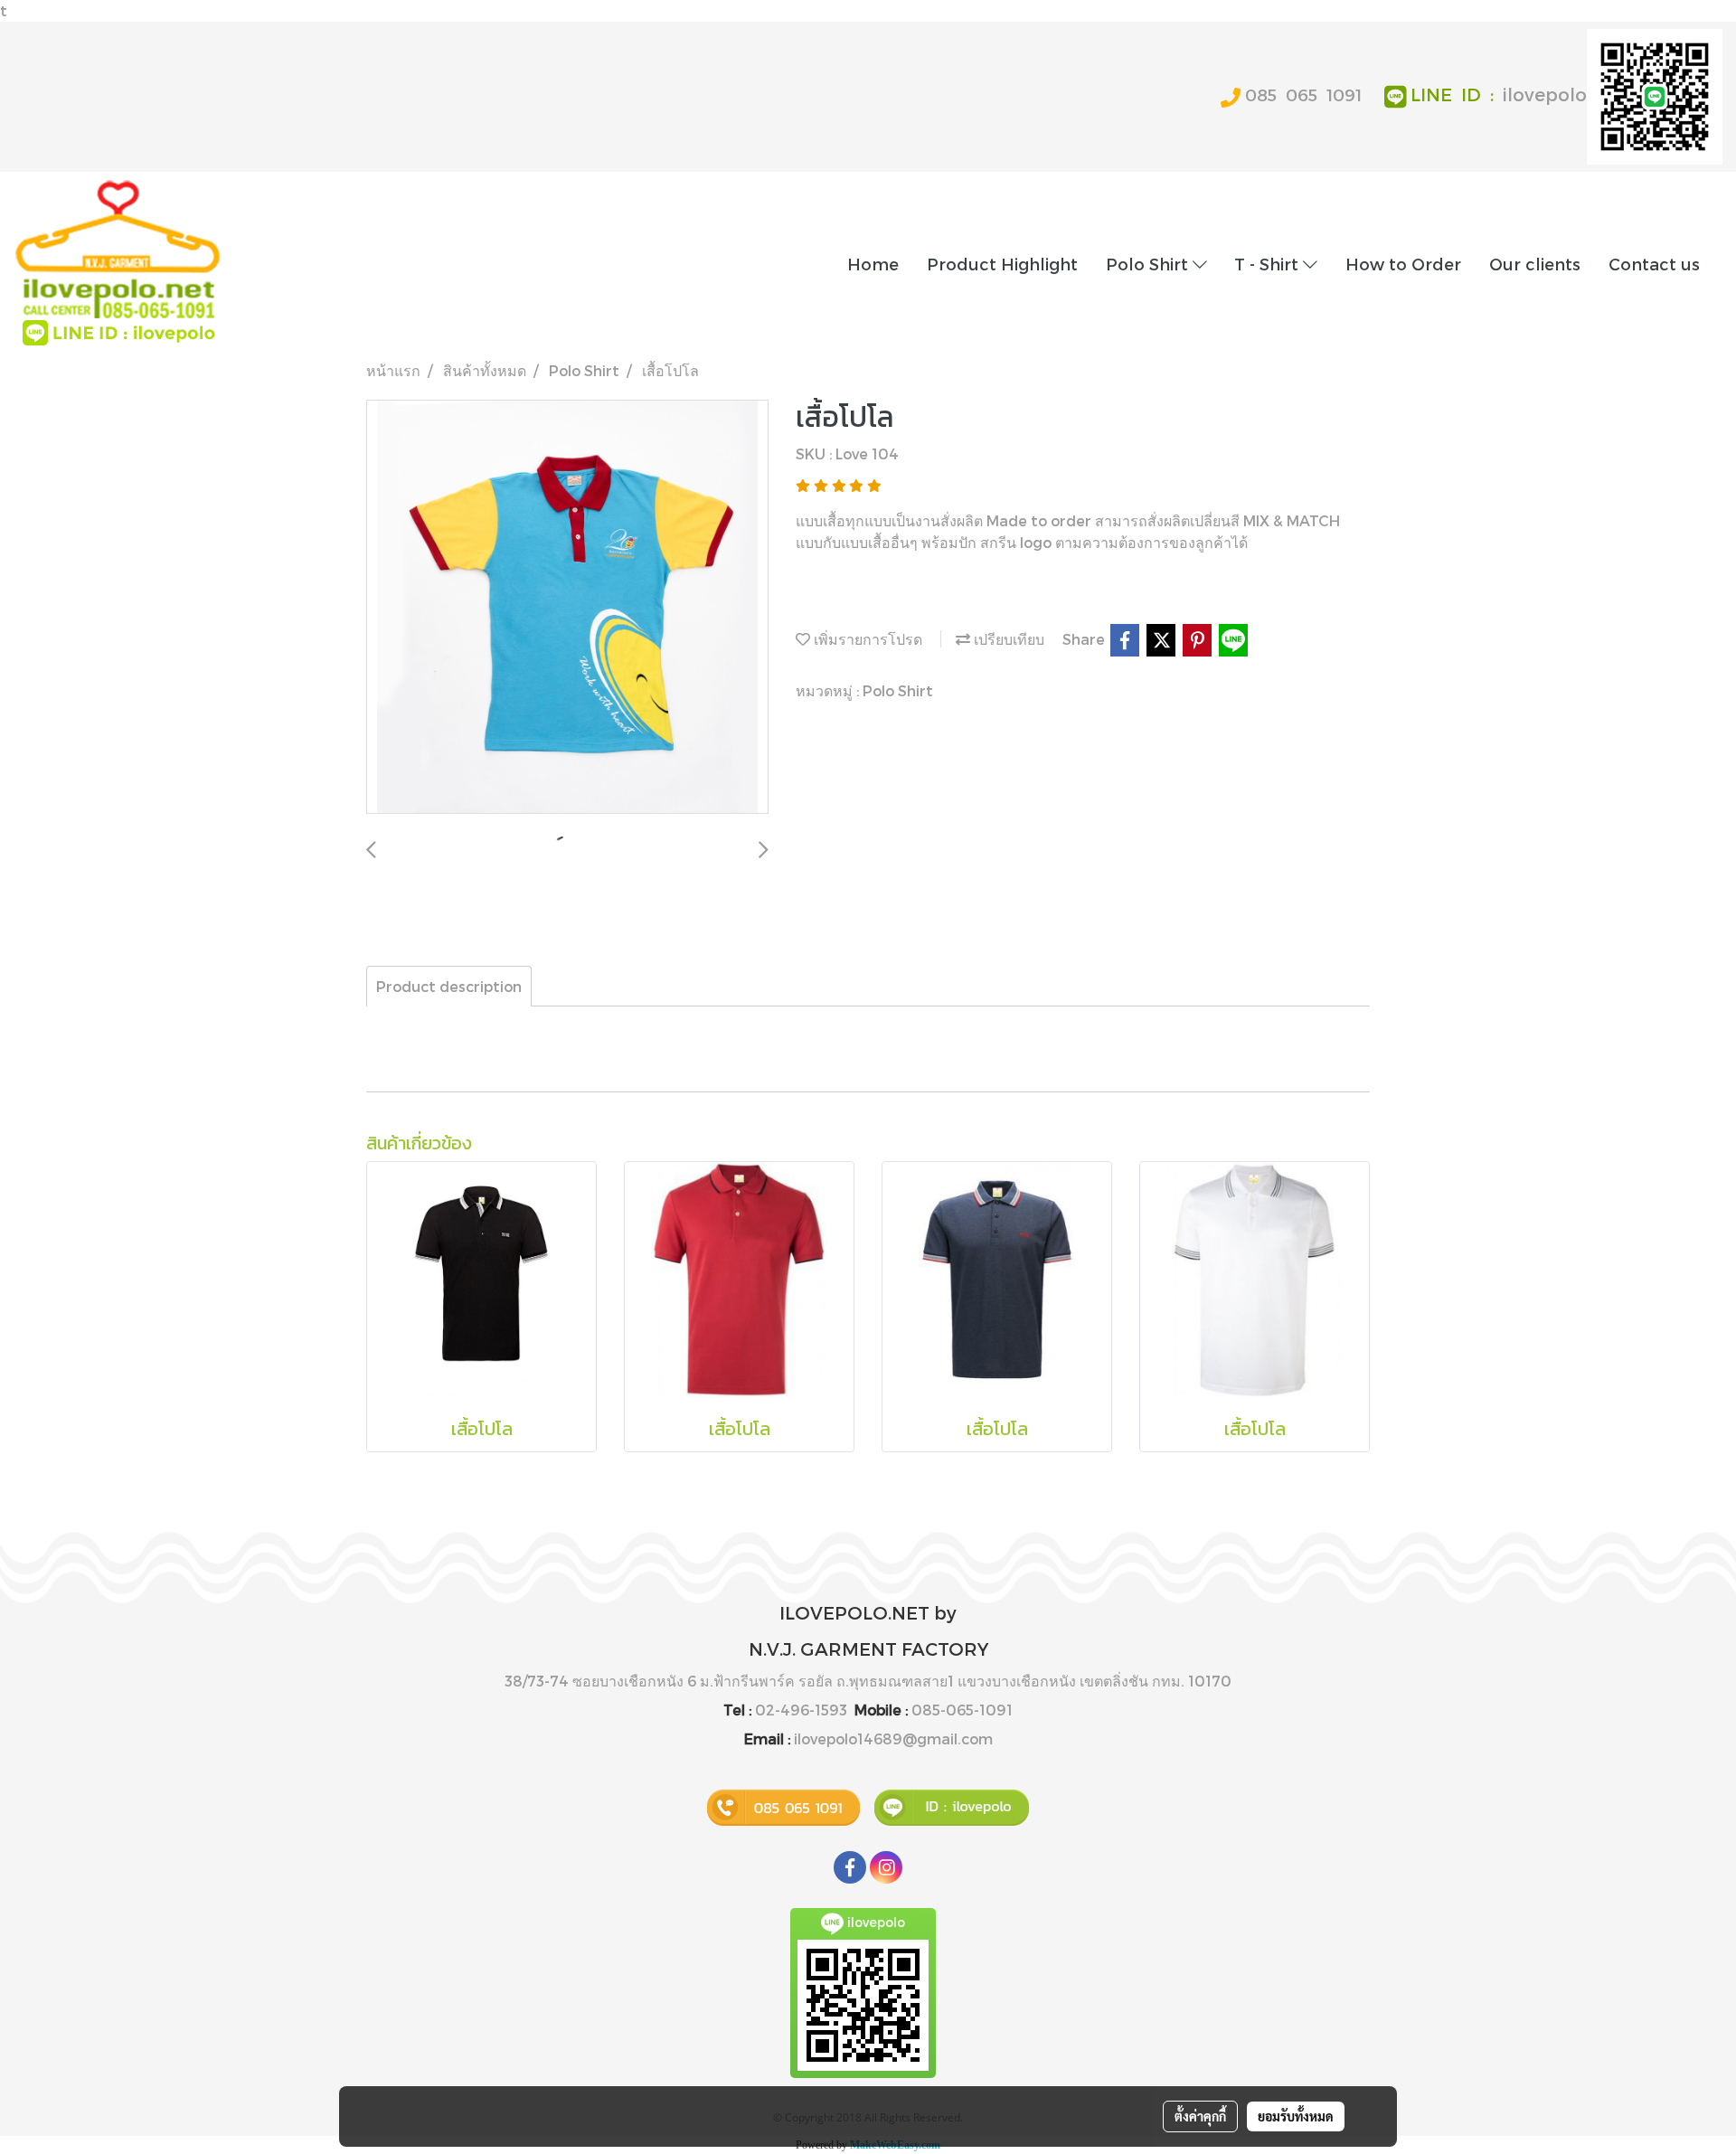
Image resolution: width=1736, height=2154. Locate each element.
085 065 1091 (1303, 94)
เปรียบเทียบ (1007, 639)
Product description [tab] (449, 986)
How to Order (1403, 264)
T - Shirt (1269, 264)
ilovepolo (1545, 94)
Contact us (1654, 264)
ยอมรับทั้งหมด (1296, 2116)
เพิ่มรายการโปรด (866, 639)
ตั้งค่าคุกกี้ (1200, 2116)
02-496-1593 (801, 1710)
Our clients (1535, 264)
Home (873, 264)
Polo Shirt (1149, 264)
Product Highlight (1002, 264)
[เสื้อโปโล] (567, 608)
